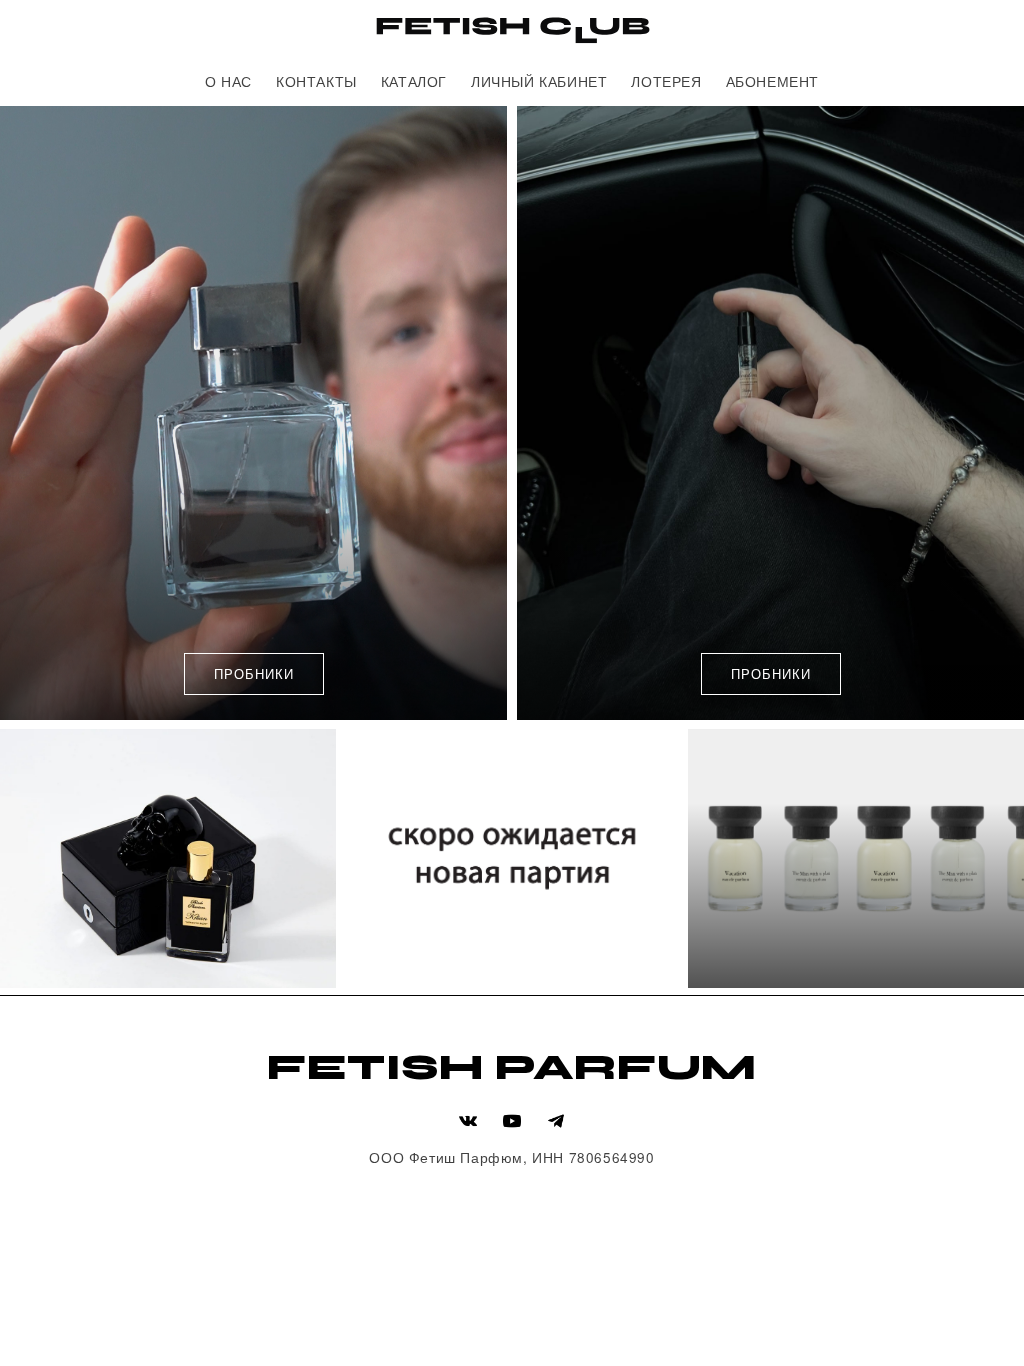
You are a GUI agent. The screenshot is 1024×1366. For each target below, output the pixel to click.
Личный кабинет (539, 81)
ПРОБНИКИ (254, 673)
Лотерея (666, 81)
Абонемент (772, 81)
